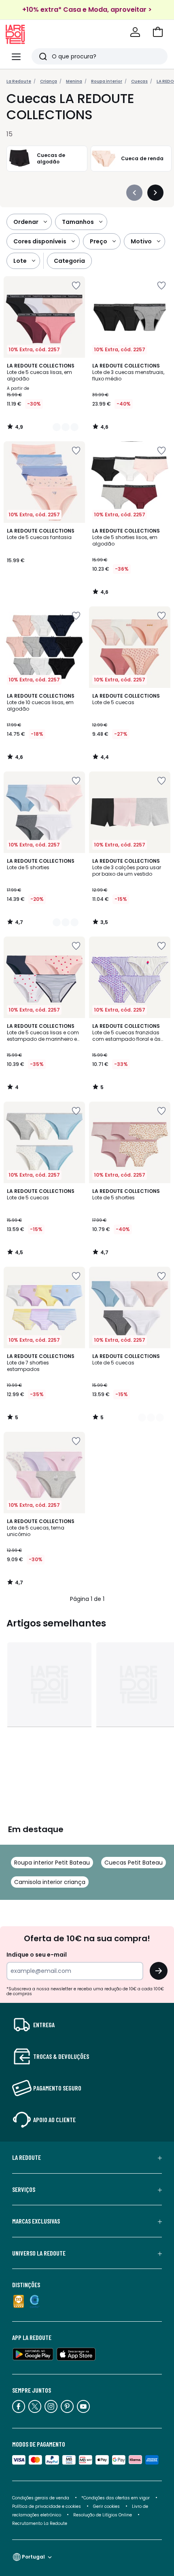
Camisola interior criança (50, 1882)
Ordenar (26, 222)
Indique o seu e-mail (37, 1955)
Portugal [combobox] (33, 2557)
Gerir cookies (106, 2506)
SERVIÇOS (24, 2189)
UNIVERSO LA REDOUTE (39, 2253)
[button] (158, 32)
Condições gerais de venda (41, 2498)
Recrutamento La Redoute (40, 2523)
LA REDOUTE (27, 2157)
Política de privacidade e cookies (47, 2506)
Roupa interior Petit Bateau (52, 1863)
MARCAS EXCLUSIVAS (36, 2221)
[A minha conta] (135, 32)
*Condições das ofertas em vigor (116, 2498)
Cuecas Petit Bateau (134, 1863)
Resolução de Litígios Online (103, 2515)
